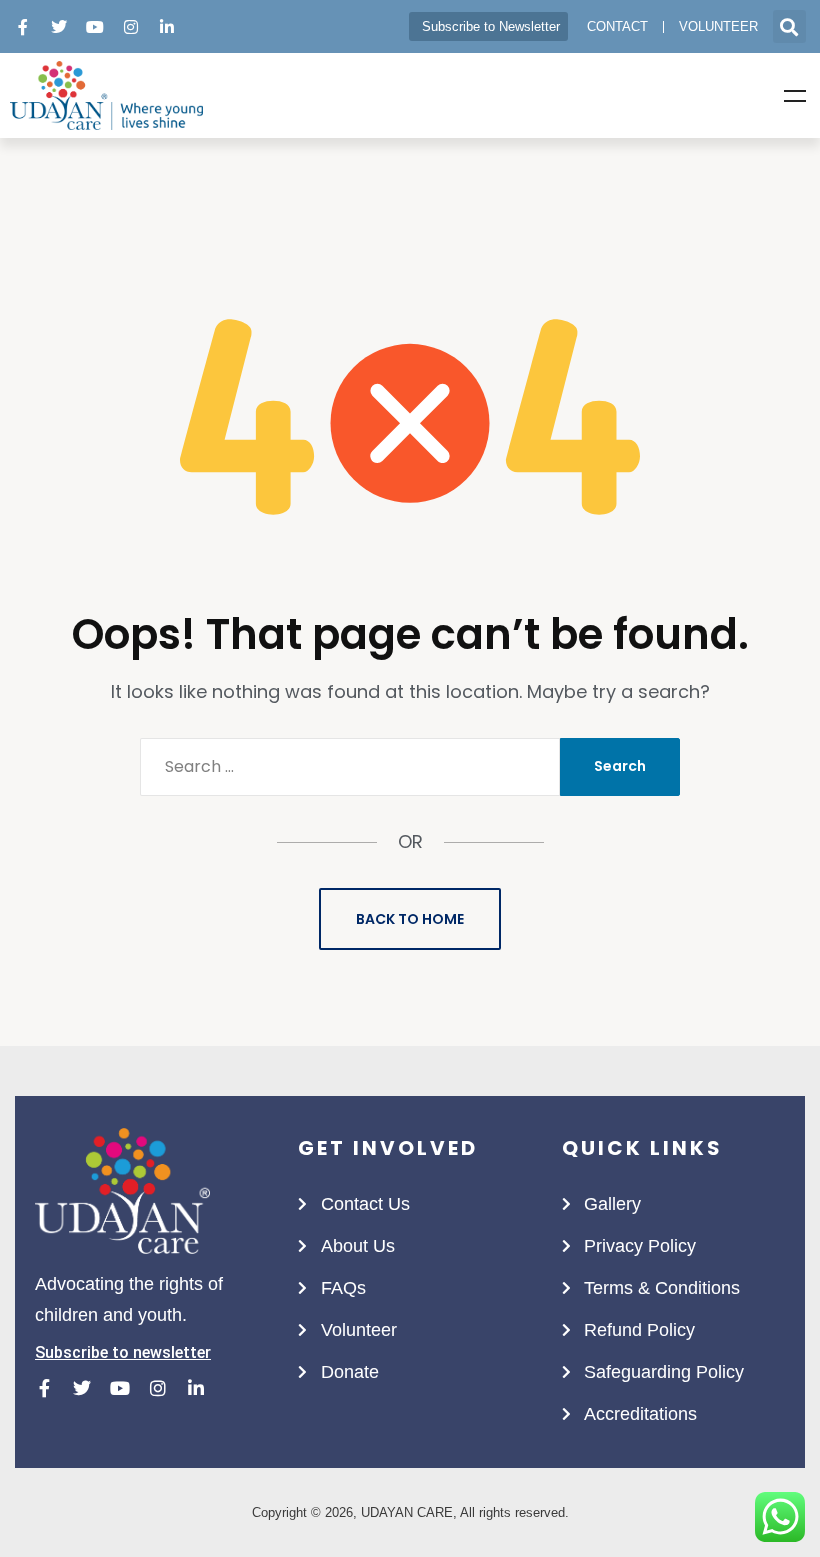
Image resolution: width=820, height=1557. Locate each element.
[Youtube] (95, 27)
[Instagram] (131, 27)
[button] (789, 26)
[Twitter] (59, 27)
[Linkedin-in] (167, 27)
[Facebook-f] (23, 27)
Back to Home (410, 919)
